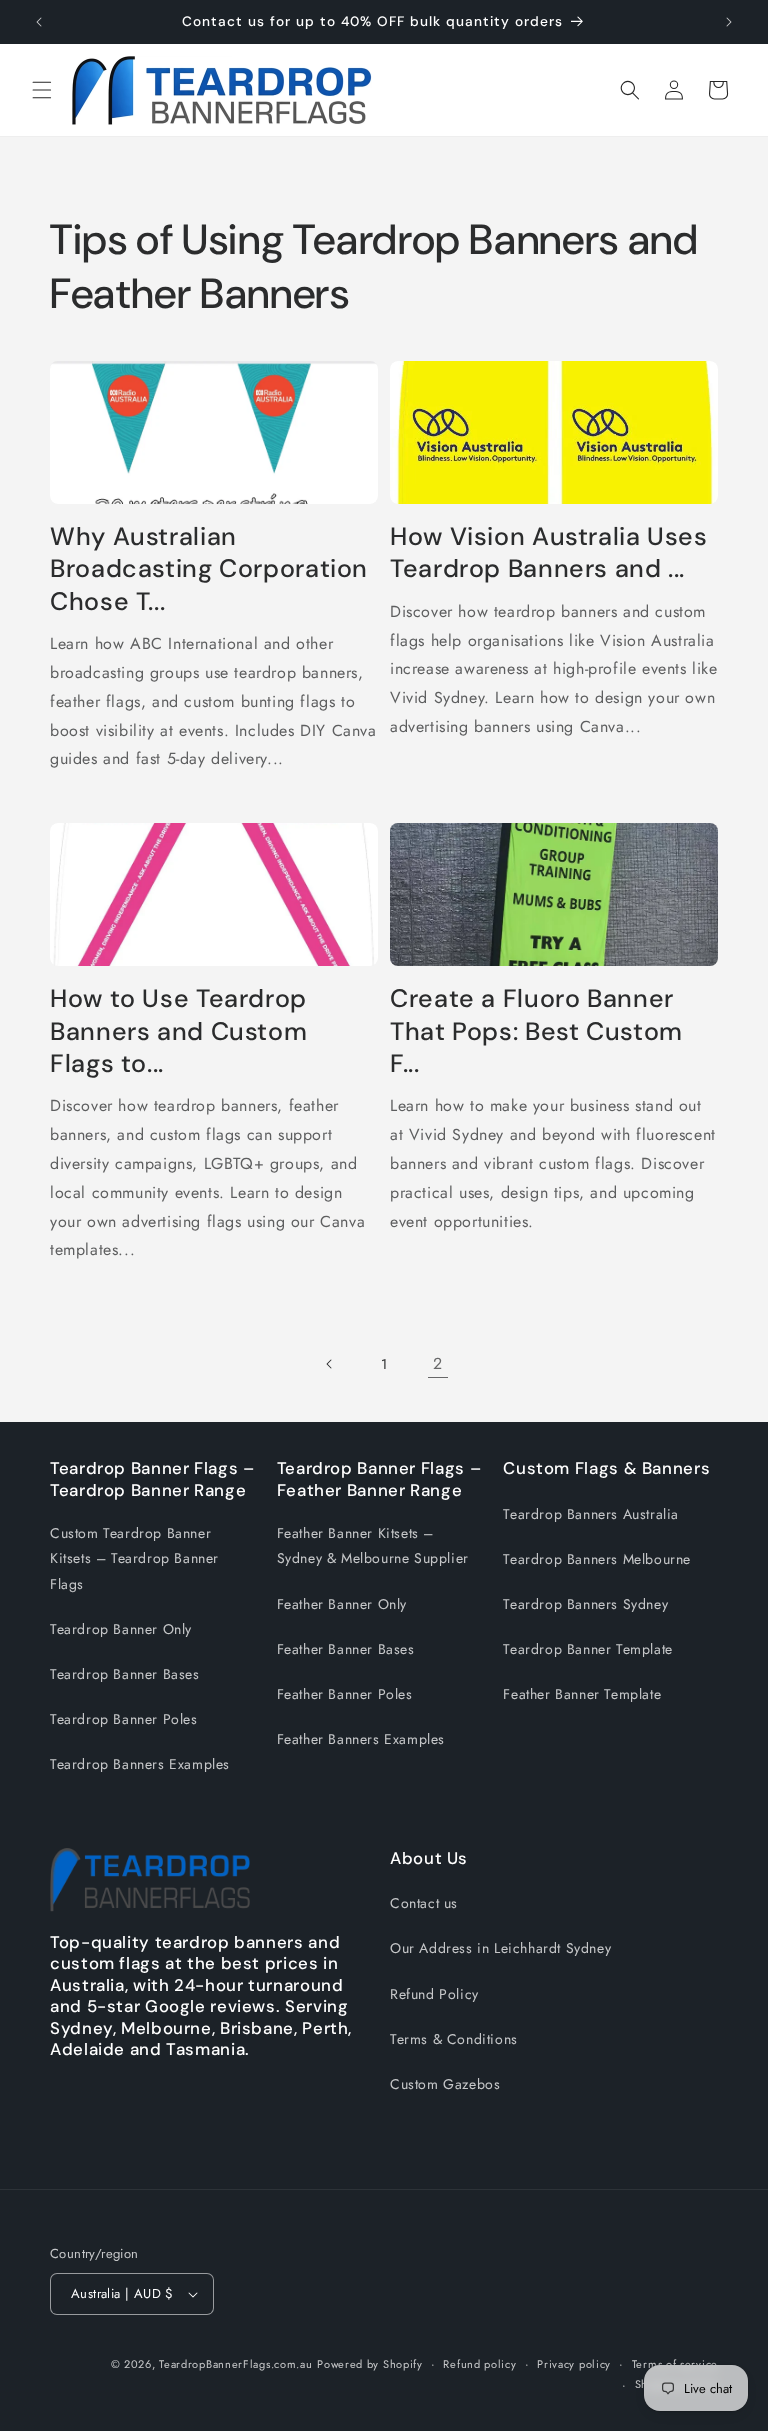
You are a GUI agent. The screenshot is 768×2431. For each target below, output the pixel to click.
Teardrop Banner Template (587, 1649)
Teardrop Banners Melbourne (597, 1559)
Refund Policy (434, 1994)
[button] (42, 90)
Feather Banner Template (582, 1694)
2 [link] (438, 1363)
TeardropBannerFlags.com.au (235, 2364)
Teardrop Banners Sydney (585, 1604)
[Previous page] (330, 1364)
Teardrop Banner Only (121, 1629)
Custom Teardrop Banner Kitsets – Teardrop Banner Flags (134, 1558)
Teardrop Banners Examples (140, 1764)
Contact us (424, 1903)
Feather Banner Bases (346, 1649)
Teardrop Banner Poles (124, 1719)
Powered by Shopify (370, 2364)
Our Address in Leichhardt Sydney (500, 1948)
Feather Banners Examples (361, 1739)
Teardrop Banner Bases (125, 1674)
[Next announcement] (729, 22)
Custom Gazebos (445, 2084)
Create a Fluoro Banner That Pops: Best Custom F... (536, 1031)
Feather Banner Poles (345, 1694)
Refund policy (479, 2364)
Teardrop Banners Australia (591, 1514)
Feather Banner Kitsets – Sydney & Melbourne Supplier (373, 1545)
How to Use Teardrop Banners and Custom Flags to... (178, 1031)
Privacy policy (574, 2364)
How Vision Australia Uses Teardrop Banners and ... (549, 553)
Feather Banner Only (342, 1604)
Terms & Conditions (454, 2039)
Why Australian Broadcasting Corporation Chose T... (209, 569)
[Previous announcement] (39, 22)
